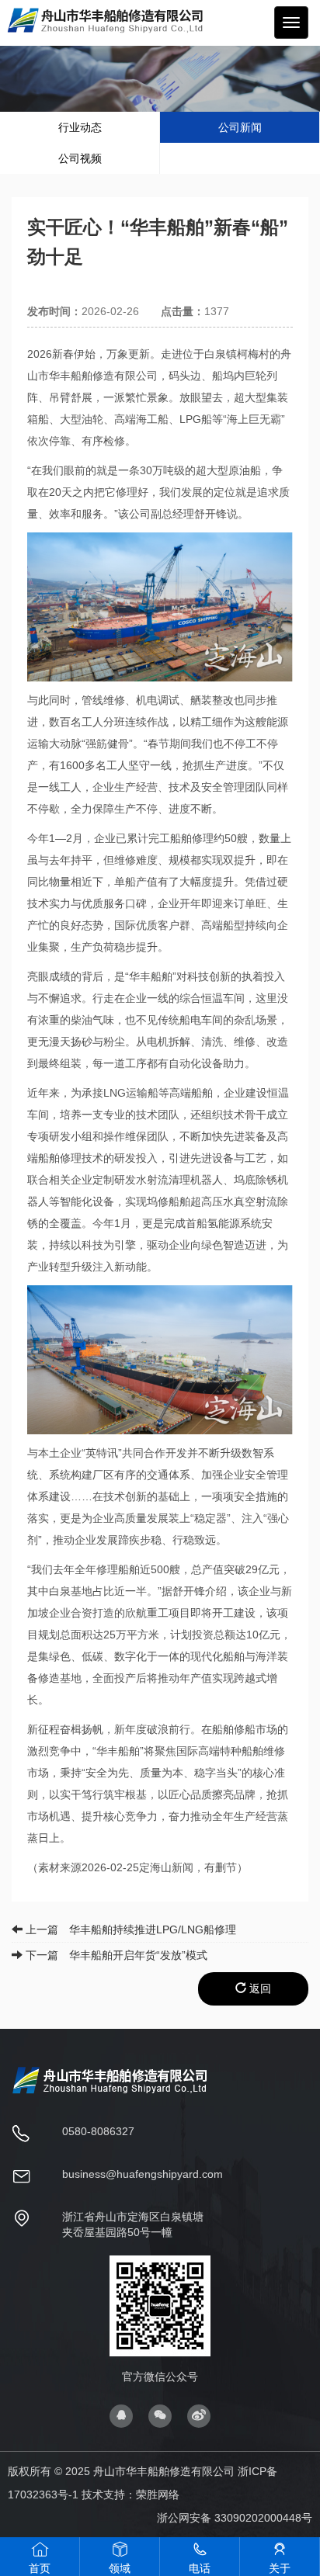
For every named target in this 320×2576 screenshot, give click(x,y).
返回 (259, 1988)
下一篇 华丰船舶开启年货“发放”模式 (115, 1955)
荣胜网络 (158, 2495)
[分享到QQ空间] (121, 2414)
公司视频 (80, 158)
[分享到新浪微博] (199, 2414)
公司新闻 (240, 127)
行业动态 (80, 127)
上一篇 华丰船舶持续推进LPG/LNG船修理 (129, 1929)
